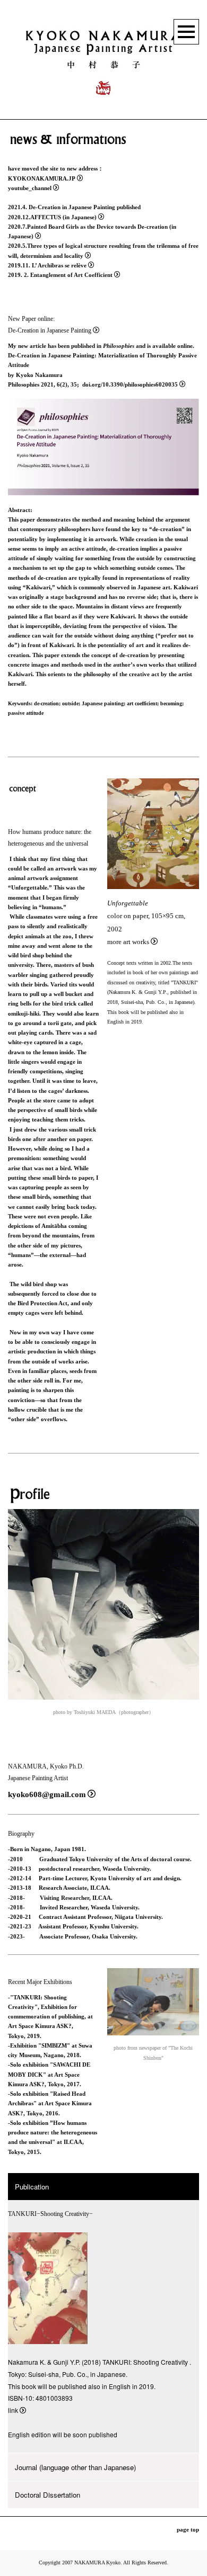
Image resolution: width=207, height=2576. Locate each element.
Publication (32, 2187)
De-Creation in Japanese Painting (50, 331)
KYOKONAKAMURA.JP (42, 178)
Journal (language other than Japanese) (75, 2467)
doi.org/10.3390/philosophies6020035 (130, 384)
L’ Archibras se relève (59, 265)
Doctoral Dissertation (48, 2495)
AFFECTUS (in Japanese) (63, 217)
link (13, 2410)
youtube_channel (30, 188)
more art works (128, 942)
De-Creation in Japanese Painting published (85, 207)
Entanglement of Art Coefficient (71, 275)
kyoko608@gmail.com (47, 1794)
